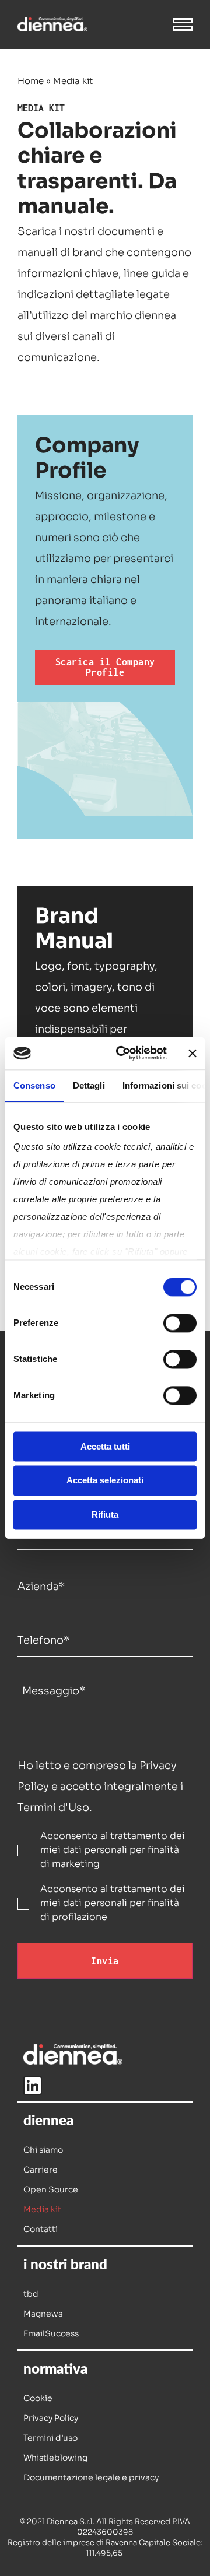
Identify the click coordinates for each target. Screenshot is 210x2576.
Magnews (43, 2314)
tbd (31, 2294)
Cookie (38, 2398)
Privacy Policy (51, 2418)
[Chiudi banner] (192, 1053)
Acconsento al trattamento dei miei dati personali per (113, 1850)
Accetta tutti (105, 1446)
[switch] (180, 1323)
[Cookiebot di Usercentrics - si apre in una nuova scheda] (123, 1053)
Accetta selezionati (105, 1481)
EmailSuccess (51, 2333)
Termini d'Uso (53, 1808)
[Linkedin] (33, 2086)
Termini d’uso (50, 2438)
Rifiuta (105, 1515)
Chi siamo (43, 2150)
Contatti (41, 2229)
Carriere (41, 2170)
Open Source (51, 2189)
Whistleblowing (55, 2458)
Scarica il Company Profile (105, 667)
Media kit (42, 2209)
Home (31, 81)
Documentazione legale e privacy (91, 2477)
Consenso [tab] (34, 1085)
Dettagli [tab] (89, 1085)
